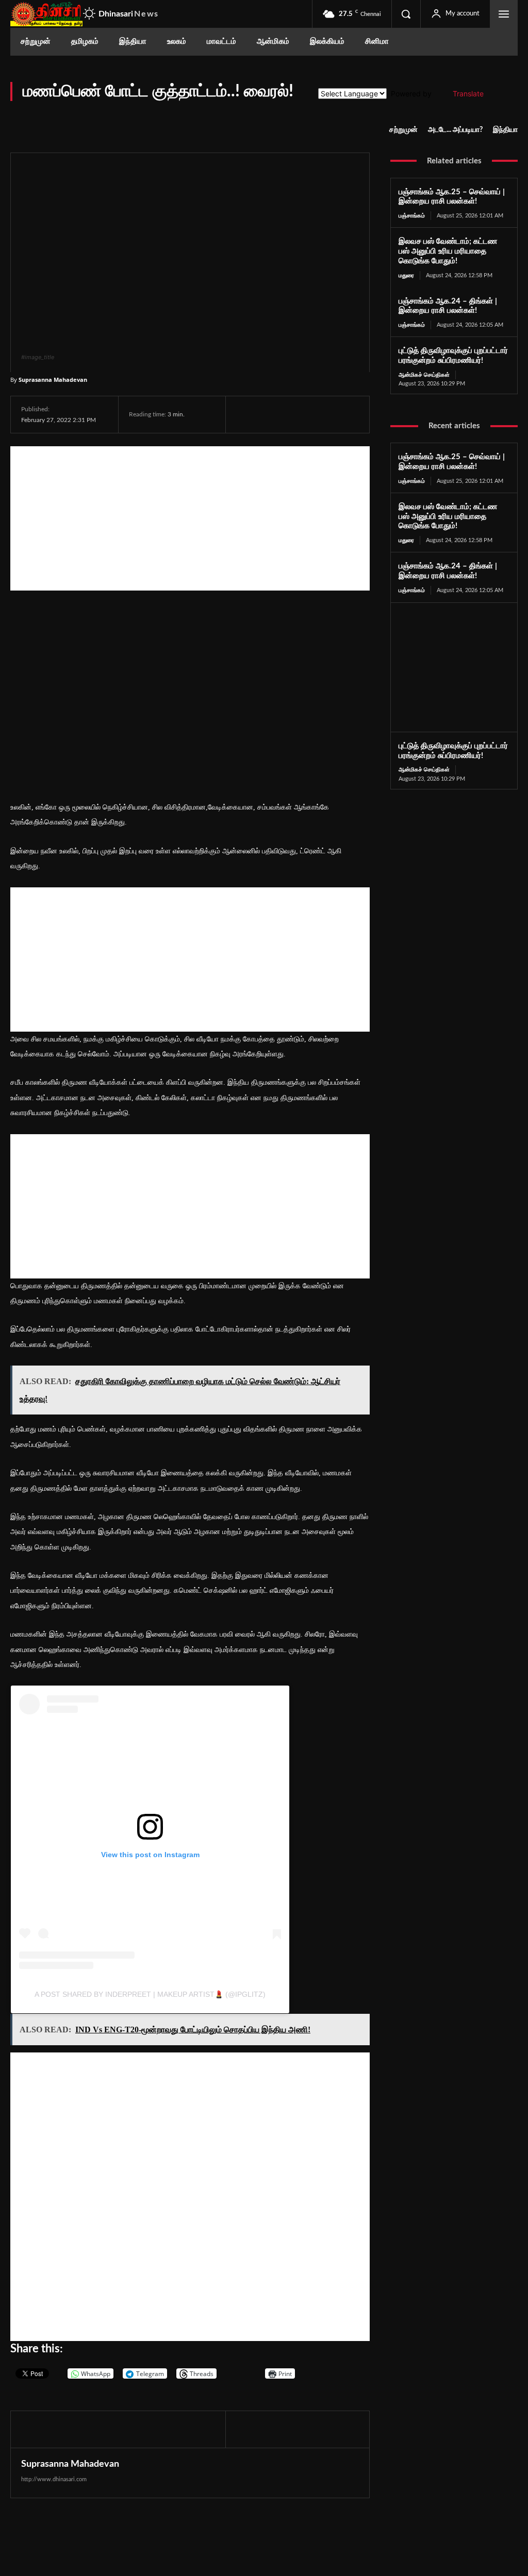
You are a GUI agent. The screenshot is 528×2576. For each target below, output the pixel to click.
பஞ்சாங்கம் (412, 216)
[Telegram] (318, 414)
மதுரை (406, 275)
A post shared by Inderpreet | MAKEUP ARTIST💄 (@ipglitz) (150, 1994)
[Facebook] (246, 414)
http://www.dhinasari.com (54, 2479)
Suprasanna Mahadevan (53, 380)
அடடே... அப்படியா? (455, 130)
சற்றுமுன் (403, 130)
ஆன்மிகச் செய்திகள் (424, 375)
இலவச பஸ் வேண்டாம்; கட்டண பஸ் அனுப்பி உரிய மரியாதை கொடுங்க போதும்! (448, 251)
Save (346, 416)
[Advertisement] (190, 518)
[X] (270, 414)
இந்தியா (505, 130)
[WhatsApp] (294, 414)
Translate (468, 94)
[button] (406, 14)
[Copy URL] (367, 414)
